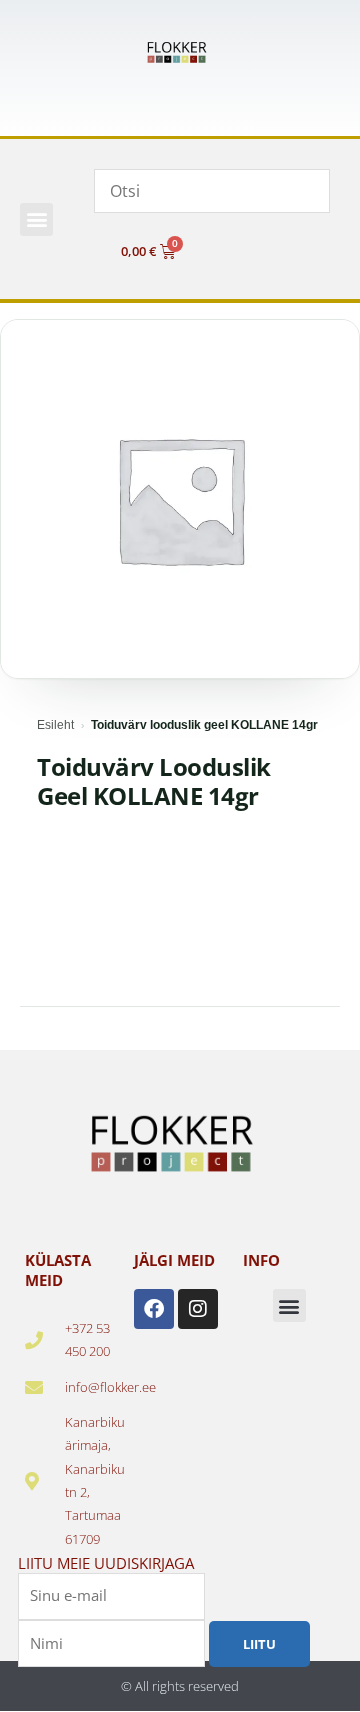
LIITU (259, 1644)
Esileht (55, 725)
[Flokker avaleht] (180, 52)
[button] (36, 219)
